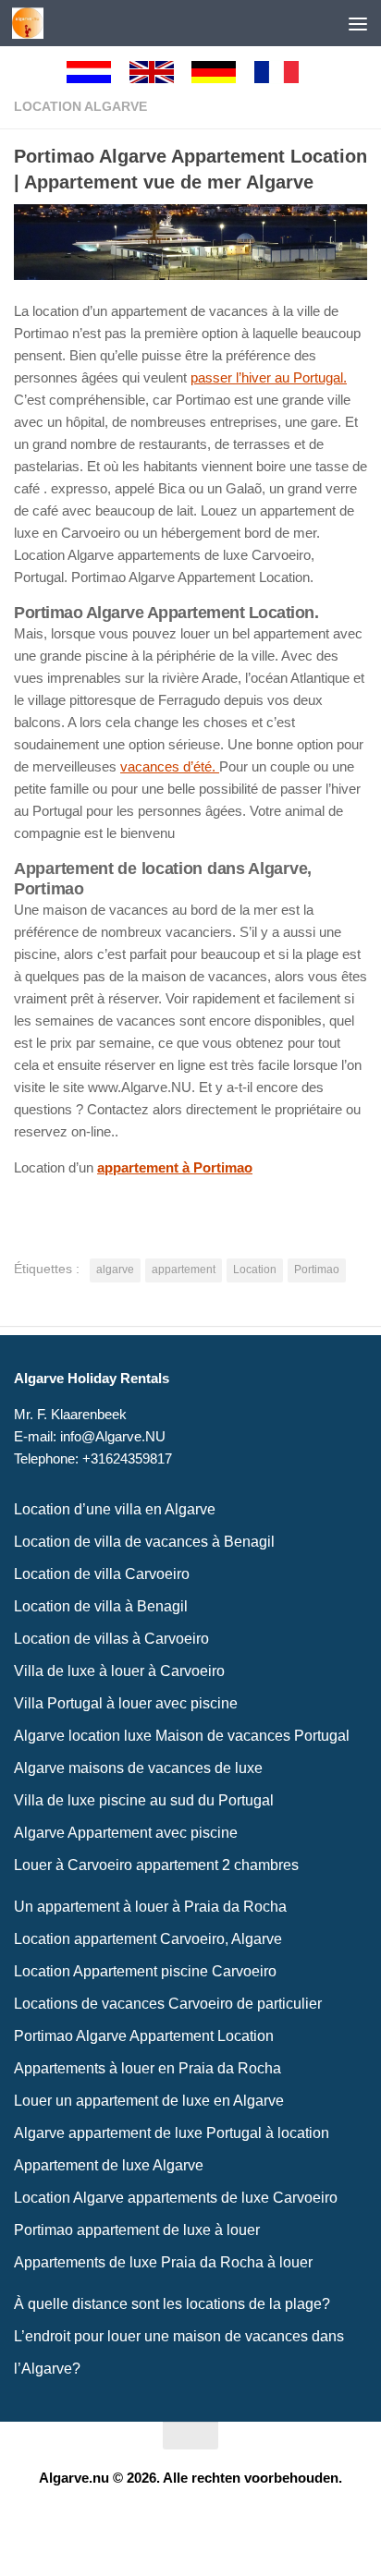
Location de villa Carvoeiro (102, 1574)
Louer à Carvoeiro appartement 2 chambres (156, 1865)
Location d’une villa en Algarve (115, 1509)
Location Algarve (80, 106)
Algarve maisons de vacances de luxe (138, 1768)
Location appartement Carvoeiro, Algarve (148, 1939)
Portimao (317, 1270)
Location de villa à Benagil (101, 1606)
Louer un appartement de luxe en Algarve (149, 2101)
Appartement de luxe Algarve (109, 2165)
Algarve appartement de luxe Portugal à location (172, 2133)
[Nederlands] (97, 72)
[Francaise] (285, 72)
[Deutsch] (222, 72)
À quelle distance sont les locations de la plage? (172, 2304)
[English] (160, 72)
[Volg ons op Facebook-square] (174, 2523)
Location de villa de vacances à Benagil (144, 1542)
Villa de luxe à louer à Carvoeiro (119, 1671)
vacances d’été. (170, 766)
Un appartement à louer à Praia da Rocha (150, 1907)
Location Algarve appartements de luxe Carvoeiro (176, 2198)
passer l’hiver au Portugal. (269, 377)
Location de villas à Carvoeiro (111, 1639)
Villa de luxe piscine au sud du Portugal (144, 1800)
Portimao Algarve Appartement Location (144, 2036)
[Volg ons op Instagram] (207, 2523)
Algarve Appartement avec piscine (126, 1833)
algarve (115, 1270)
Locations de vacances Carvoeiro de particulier (168, 2004)
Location (255, 1270)
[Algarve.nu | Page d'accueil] (33, 23)
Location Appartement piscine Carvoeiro (145, 1971)
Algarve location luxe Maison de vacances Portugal (182, 1736)
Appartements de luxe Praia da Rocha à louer (163, 2262)
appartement (184, 1270)
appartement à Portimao (175, 1167)
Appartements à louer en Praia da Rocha (147, 2068)
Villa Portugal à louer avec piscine (126, 1703)
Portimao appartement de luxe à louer (137, 2230)
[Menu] (358, 23)
